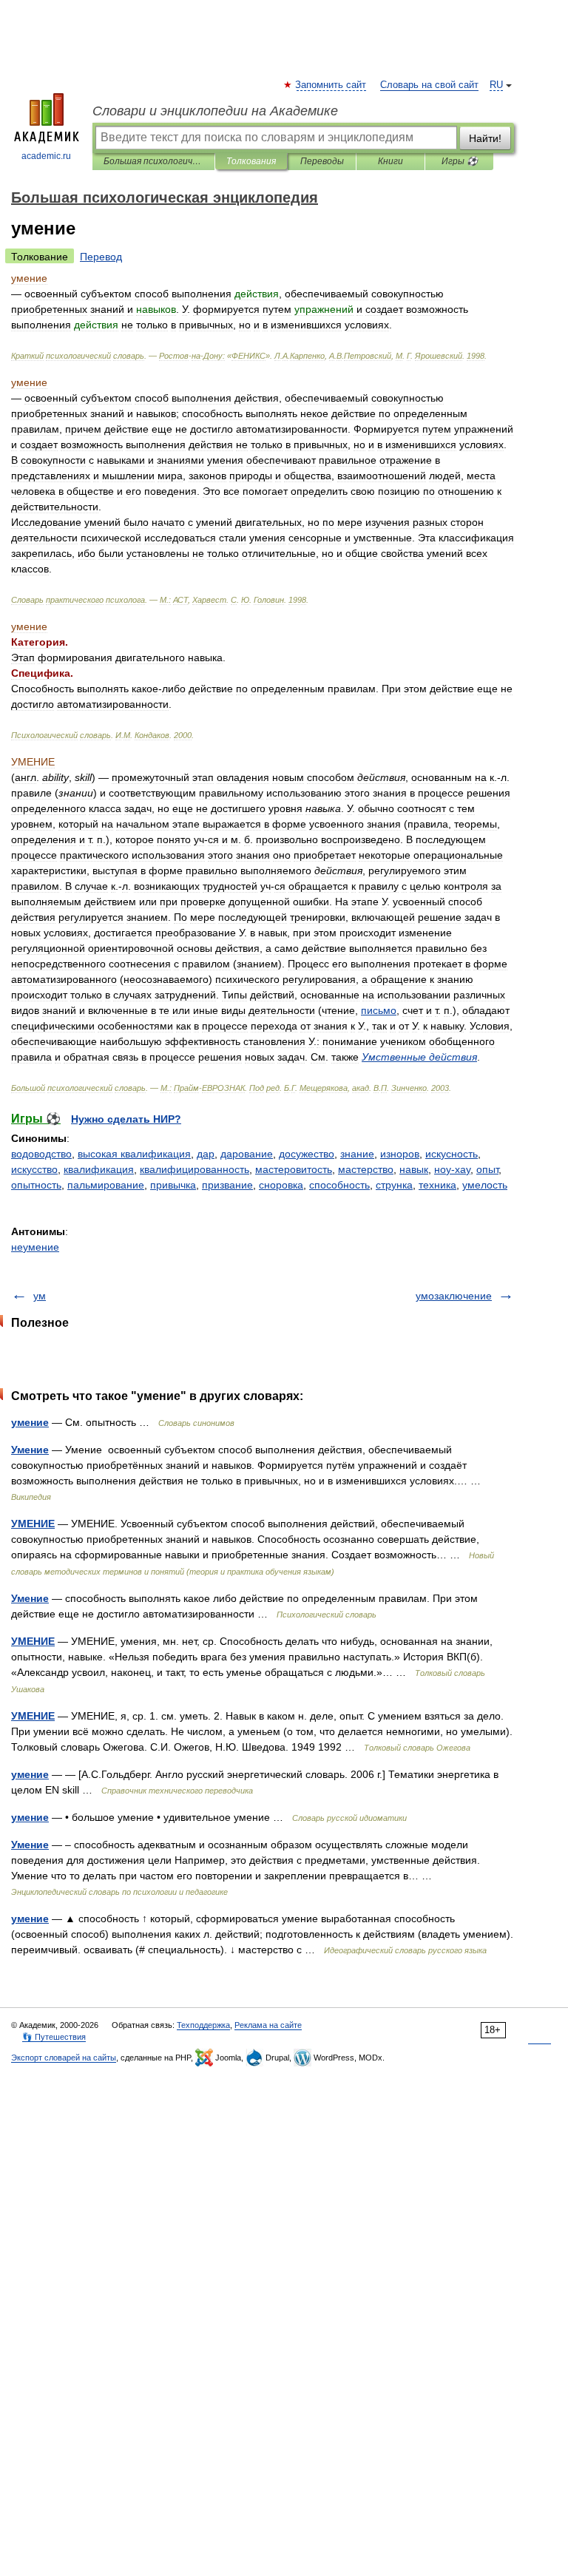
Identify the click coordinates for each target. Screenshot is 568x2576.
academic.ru (46, 156)
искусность (452, 1154)
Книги (390, 161)
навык (414, 1169)
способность (339, 1185)
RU (496, 85)
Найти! (485, 138)
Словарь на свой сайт (429, 85)
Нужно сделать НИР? (126, 1119)
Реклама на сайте (268, 2025)
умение (30, 1422)
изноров (400, 1154)
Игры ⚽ (460, 161)
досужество (307, 1154)
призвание (227, 1185)
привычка (173, 1185)
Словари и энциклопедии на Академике (215, 111)
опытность (36, 1185)
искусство (34, 1169)
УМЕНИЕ (33, 1524)
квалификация (99, 1169)
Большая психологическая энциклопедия (153, 161)
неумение (35, 1247)
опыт (487, 1169)
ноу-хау (452, 1169)
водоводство (41, 1154)
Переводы (322, 161)
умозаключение (454, 1296)
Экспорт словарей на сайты (64, 2058)
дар (206, 1154)
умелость (485, 1185)
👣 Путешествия (54, 2037)
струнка (394, 1185)
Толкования (251, 161)
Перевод (101, 257)
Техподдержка (203, 2025)
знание (357, 1154)
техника (437, 1185)
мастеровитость (294, 1169)
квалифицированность (195, 1169)
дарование (247, 1154)
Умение (30, 1450)
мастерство (366, 1169)
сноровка (281, 1185)
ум (40, 1296)
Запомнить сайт (331, 85)
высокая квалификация (134, 1154)
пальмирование (106, 1185)
